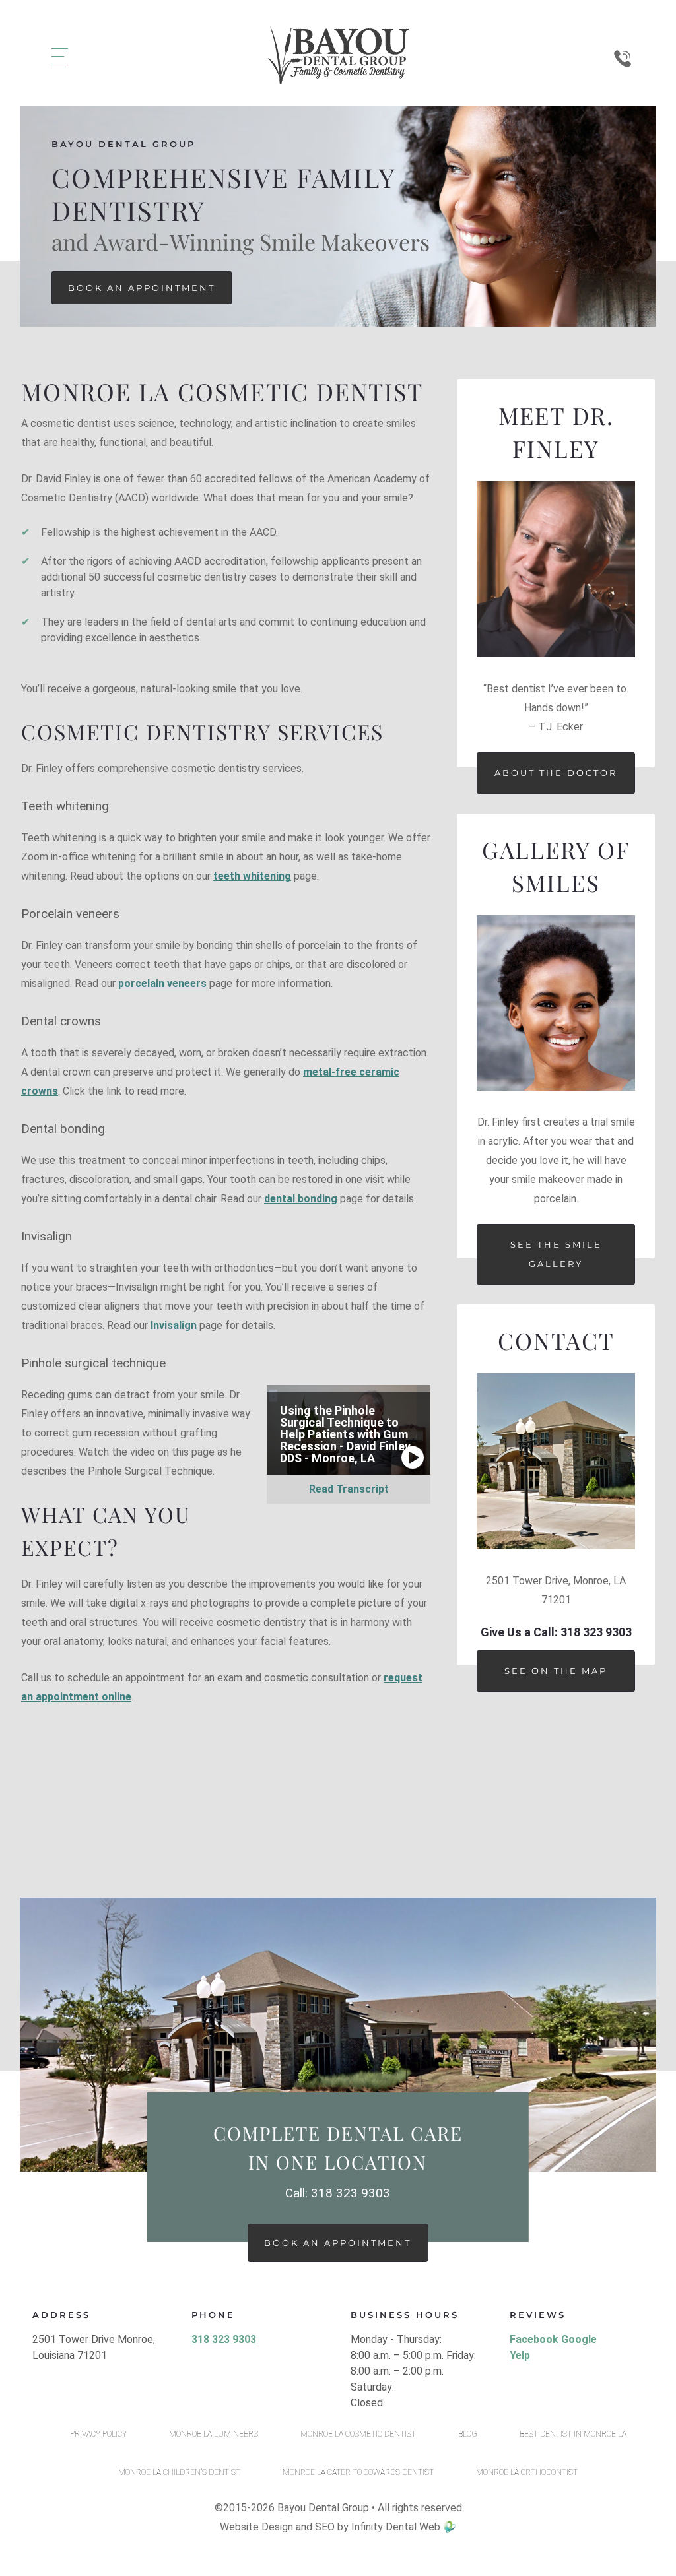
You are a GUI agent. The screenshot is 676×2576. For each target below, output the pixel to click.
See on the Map (556, 1671)
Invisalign (174, 1325)
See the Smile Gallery (556, 1254)
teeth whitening (252, 876)
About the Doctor (556, 773)
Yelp (520, 2355)
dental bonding (301, 1199)
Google (579, 2339)
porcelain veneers (162, 983)
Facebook (534, 2339)
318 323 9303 (224, 2339)
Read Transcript (349, 1489)
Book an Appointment (142, 288)
